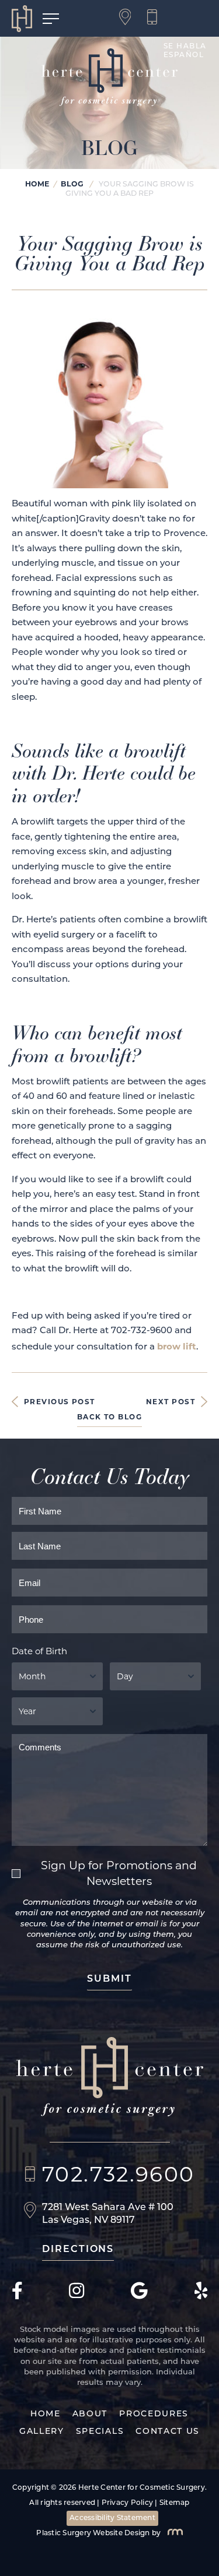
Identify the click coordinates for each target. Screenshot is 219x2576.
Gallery (42, 2432)
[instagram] (77, 2297)
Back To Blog (109, 1417)
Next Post (171, 1402)
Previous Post (60, 1402)
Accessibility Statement (112, 2518)
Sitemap (175, 2503)
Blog (72, 184)
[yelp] (201, 2297)
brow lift (177, 1346)
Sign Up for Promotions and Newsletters (119, 1873)
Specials (100, 2432)
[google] (139, 2297)
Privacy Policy (127, 2503)
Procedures (154, 2414)
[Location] (128, 18)
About (90, 2414)
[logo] (27, 19)
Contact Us (168, 2432)
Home (37, 184)
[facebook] (17, 2297)
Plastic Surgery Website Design (93, 2533)
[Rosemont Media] (173, 2533)
